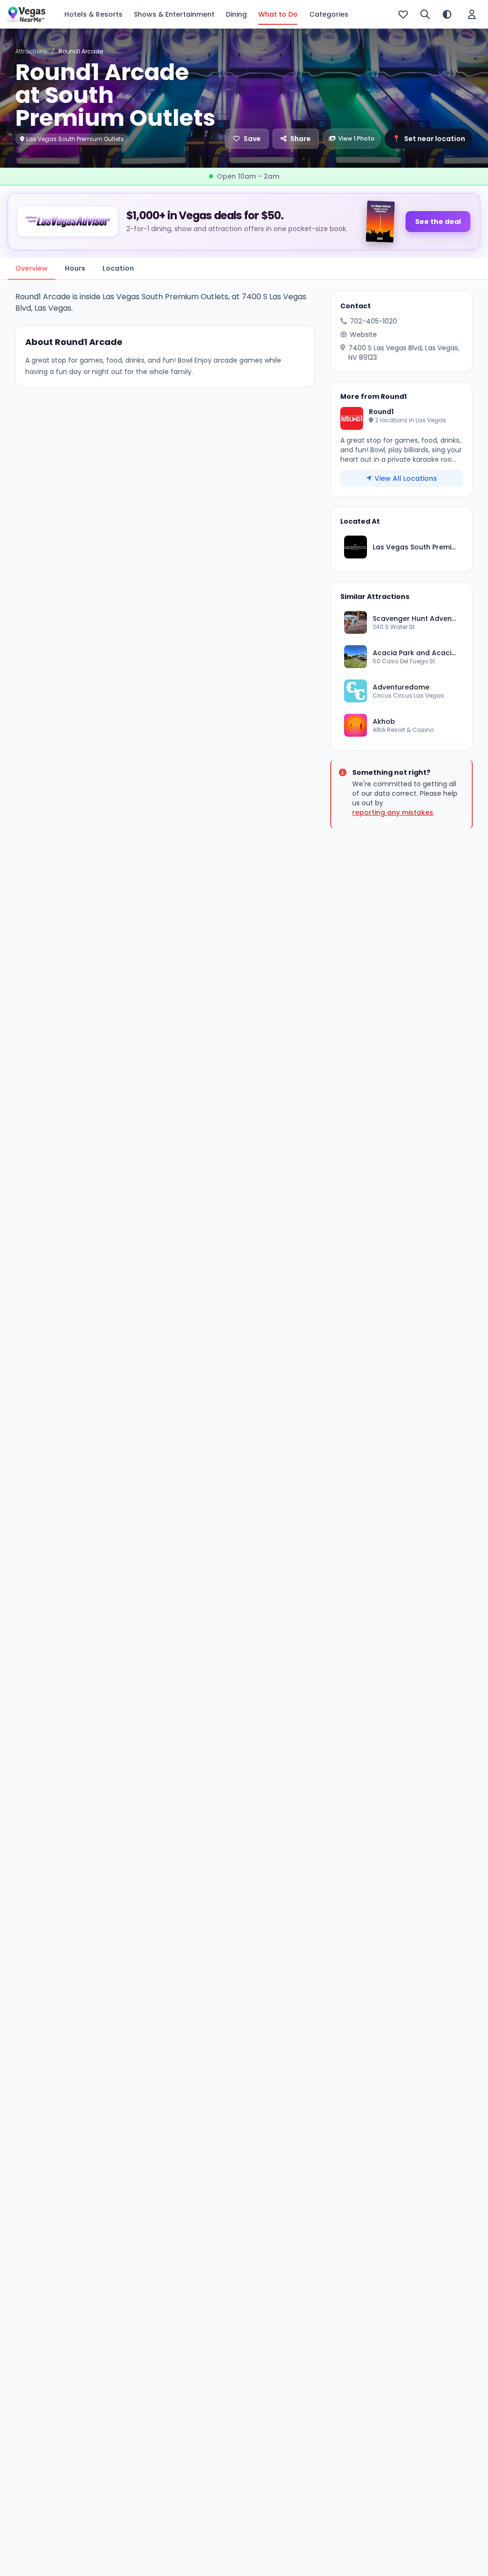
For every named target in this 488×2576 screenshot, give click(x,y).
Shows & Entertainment (174, 14)
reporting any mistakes (393, 812)
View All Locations (406, 478)
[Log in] (472, 14)
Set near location (429, 139)
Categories (329, 14)
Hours (75, 268)
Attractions (31, 51)
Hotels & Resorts (93, 14)
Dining (236, 14)
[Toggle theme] (447, 14)
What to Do (278, 14)
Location (118, 268)
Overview (31, 268)
